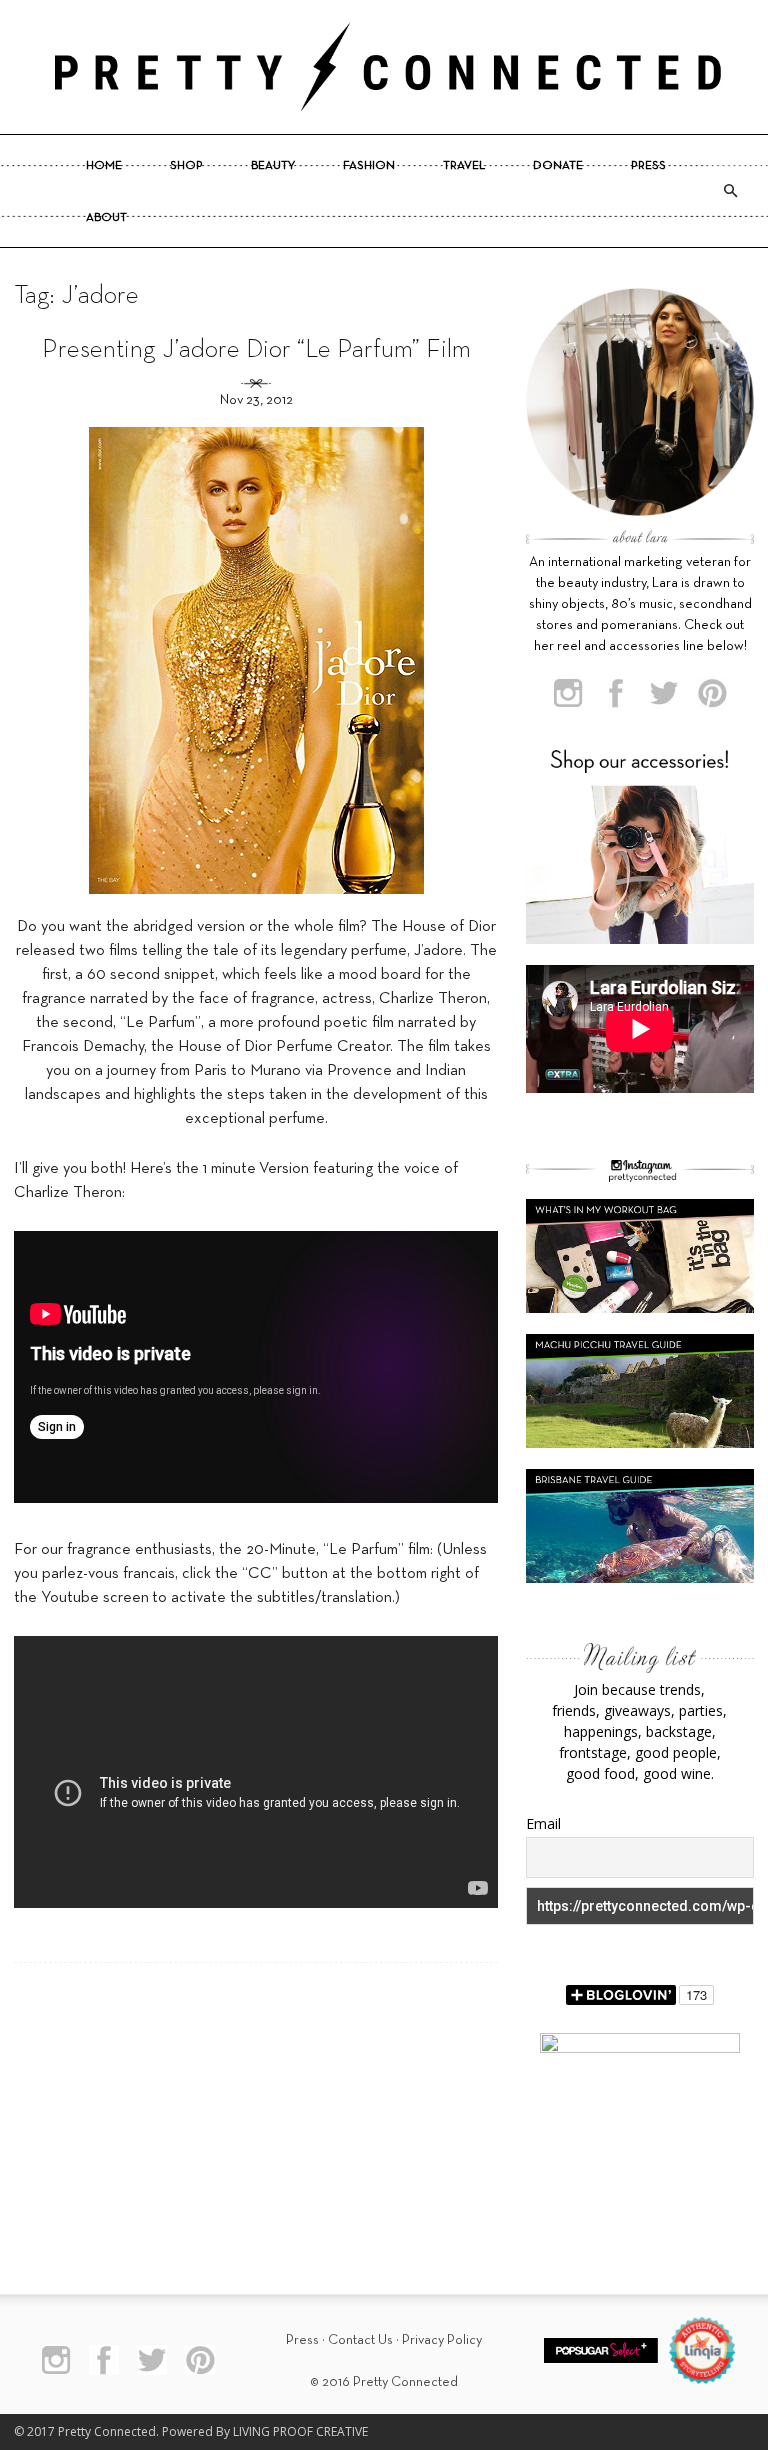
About (106, 218)
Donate (558, 166)
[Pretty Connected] (384, 67)
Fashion (369, 166)
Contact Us (360, 2340)
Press (648, 166)
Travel (464, 166)
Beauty (273, 166)
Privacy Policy (442, 2340)
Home (104, 166)
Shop (186, 166)
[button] (730, 191)
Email (543, 1823)
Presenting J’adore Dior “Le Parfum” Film (256, 350)
